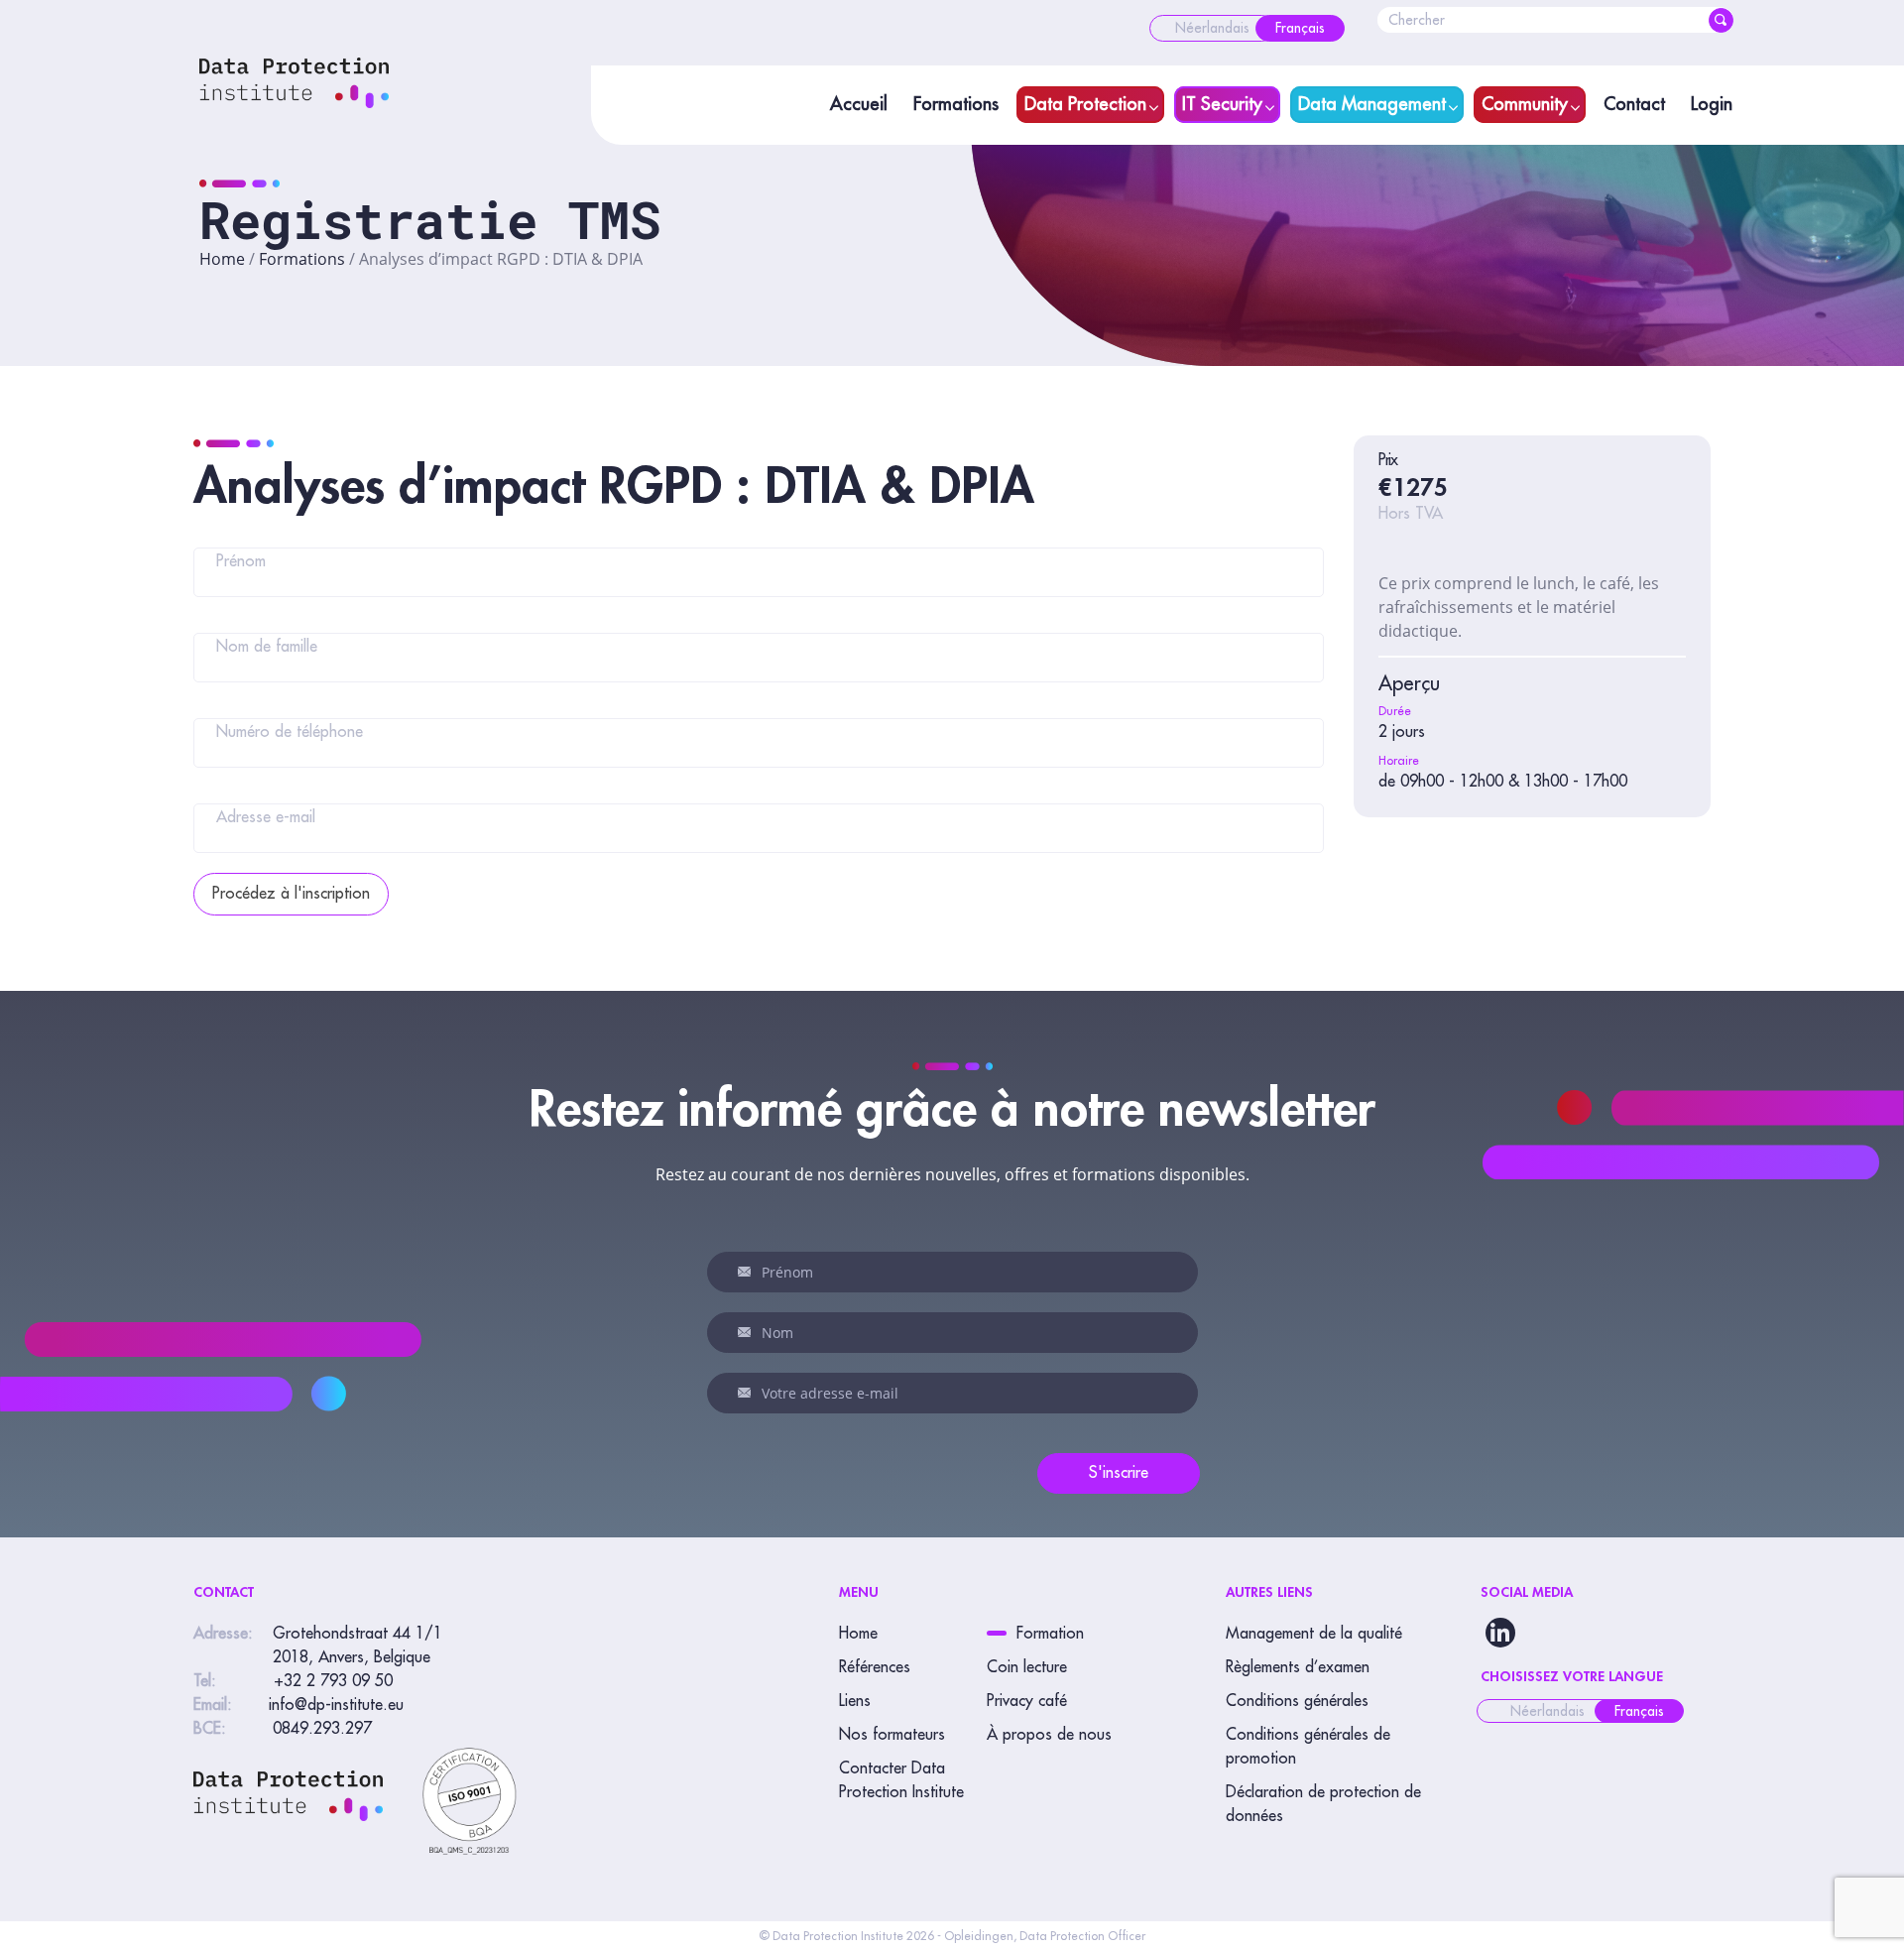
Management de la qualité (1314, 1634)
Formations (956, 104)
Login (1712, 104)
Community (1525, 104)
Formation (1050, 1634)
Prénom (748, 1272)
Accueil (859, 104)
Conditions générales (1297, 1701)
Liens (855, 1701)
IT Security (1222, 104)
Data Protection (1085, 104)
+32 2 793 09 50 (333, 1681)
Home (222, 259)
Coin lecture (1027, 1667)
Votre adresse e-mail (748, 1393)
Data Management (1372, 104)
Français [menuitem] (1639, 1711)
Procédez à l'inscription (291, 894)
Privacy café (1027, 1701)
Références (875, 1667)
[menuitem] (1212, 28)
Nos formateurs (892, 1735)
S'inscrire (1119, 1473)
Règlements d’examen (1298, 1667)
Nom (748, 1332)
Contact (1634, 104)
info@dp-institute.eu (336, 1705)
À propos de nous (1049, 1735)
